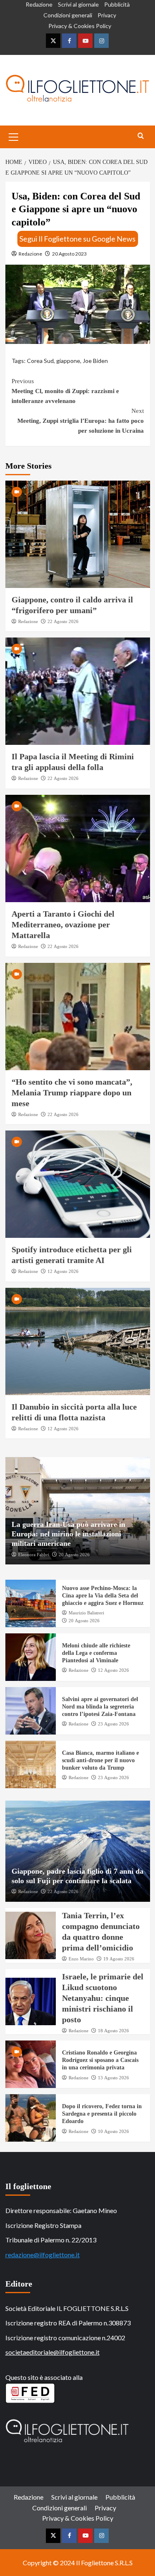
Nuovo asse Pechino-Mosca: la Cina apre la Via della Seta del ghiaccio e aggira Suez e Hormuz (103, 1596)
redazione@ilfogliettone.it (43, 2255)
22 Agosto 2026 (63, 621)
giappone (68, 361)
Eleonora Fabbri (34, 1555)
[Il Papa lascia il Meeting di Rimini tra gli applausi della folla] (78, 691)
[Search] (141, 136)
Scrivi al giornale (78, 4)
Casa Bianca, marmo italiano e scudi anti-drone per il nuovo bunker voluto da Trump (100, 1760)
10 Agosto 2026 (113, 2131)
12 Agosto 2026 (63, 1271)
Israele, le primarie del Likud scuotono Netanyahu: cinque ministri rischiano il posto (103, 1998)
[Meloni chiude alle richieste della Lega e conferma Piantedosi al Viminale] (31, 1657)
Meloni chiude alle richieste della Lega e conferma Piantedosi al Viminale (96, 1653)
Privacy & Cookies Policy (80, 26)
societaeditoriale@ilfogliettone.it (52, 2352)
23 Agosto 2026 (113, 1724)
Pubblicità (117, 4)
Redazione (39, 4)
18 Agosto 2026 (113, 2031)
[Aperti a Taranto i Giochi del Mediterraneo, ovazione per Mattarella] (78, 848)
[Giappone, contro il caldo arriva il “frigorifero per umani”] (78, 534)
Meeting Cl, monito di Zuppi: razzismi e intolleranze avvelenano (65, 391)
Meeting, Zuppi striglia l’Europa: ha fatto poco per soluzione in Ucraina (81, 421)
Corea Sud (40, 361)
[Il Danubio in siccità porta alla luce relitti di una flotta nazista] (78, 1341)
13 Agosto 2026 (113, 2078)
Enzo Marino (81, 1959)
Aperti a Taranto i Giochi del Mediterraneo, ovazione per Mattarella (63, 924)
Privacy (107, 15)
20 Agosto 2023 (69, 254)
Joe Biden (95, 361)
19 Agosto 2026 (119, 1959)
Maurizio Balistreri (86, 1613)
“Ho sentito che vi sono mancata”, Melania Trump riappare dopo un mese (72, 1092)
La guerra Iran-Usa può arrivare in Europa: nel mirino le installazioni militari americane (68, 1534)
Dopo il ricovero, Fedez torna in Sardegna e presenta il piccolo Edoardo (102, 2114)
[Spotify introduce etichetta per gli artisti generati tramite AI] (78, 1184)
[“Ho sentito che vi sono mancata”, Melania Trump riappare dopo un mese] (78, 1017)
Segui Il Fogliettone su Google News (77, 239)
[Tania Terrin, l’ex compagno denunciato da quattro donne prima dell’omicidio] (31, 1935)
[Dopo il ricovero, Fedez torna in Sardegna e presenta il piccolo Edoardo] (31, 2118)
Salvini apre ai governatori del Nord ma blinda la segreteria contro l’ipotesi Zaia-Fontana (100, 1707)
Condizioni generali (68, 15)
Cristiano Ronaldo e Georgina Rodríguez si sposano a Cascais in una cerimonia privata (100, 2060)
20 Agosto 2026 (74, 1555)
